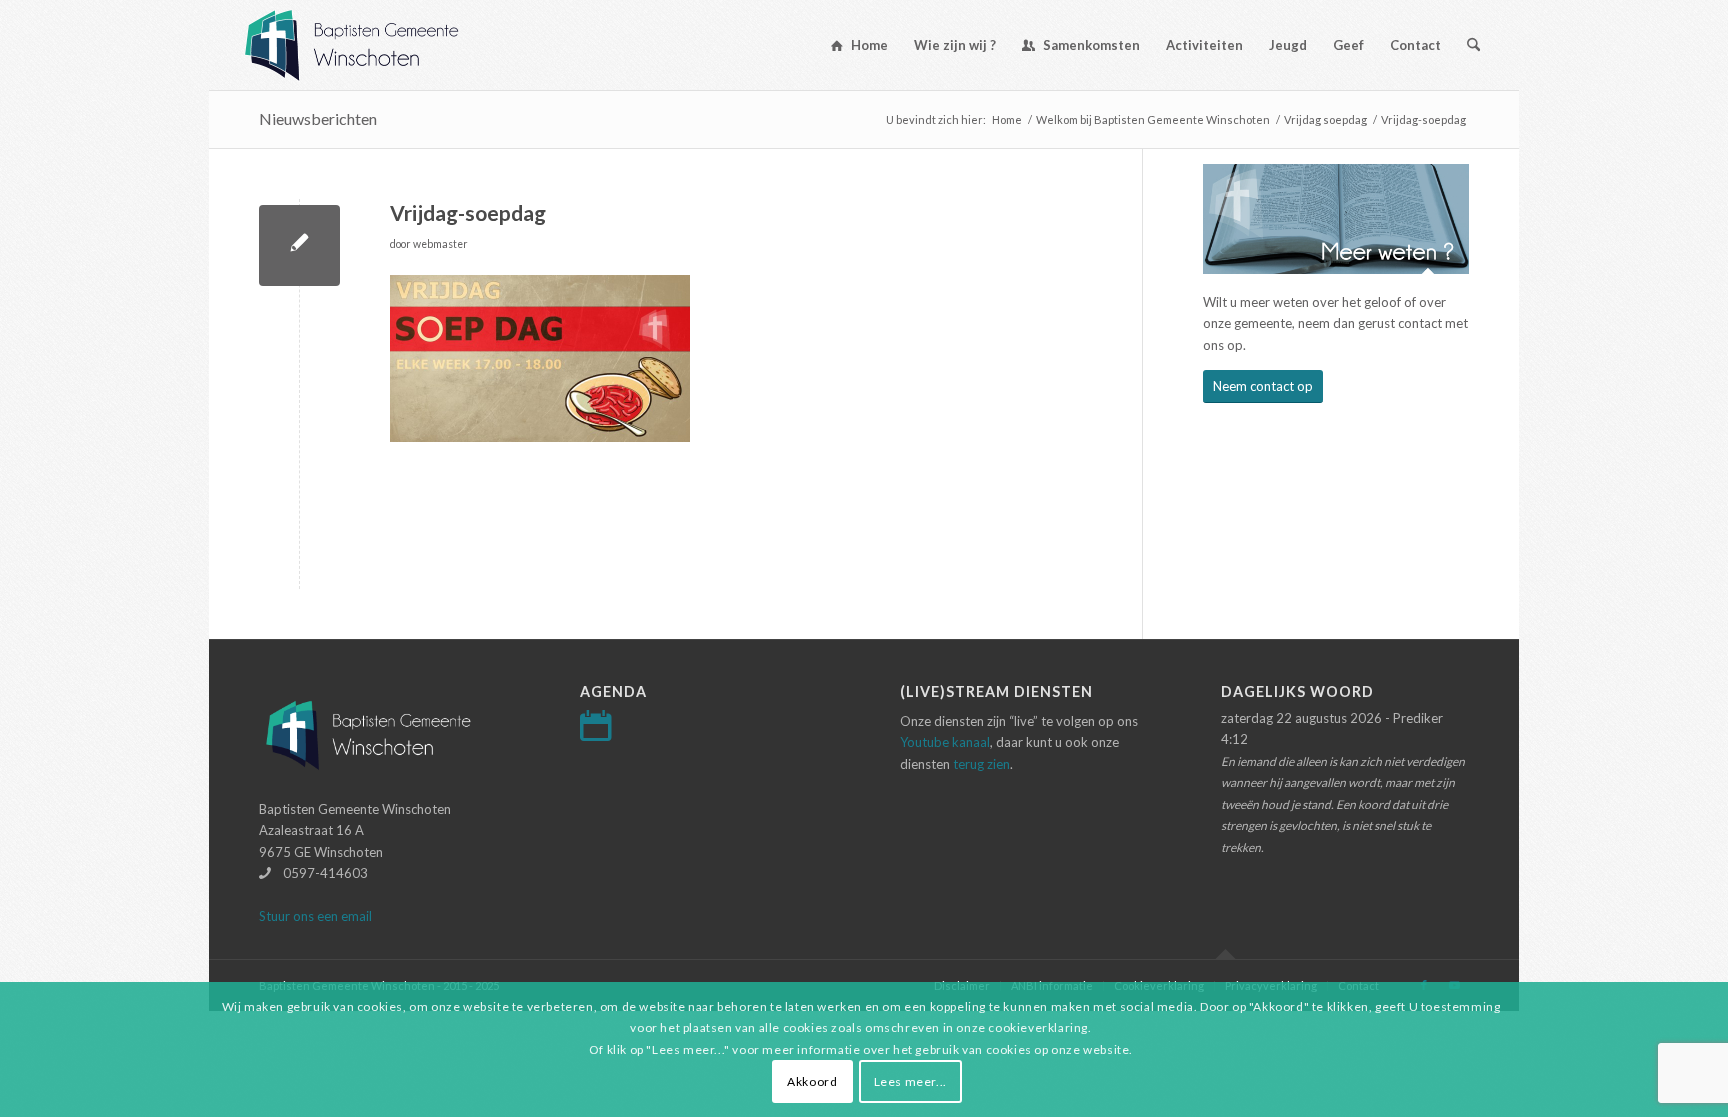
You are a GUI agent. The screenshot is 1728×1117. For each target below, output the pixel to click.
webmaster (440, 244)
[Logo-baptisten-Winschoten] (366, 45)
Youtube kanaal (945, 742)
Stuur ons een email (315, 916)
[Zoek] (1473, 45)
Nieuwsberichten (318, 118)
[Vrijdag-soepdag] (299, 245)
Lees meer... (910, 1081)
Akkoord (812, 1081)
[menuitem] (859, 45)
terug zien (981, 764)
